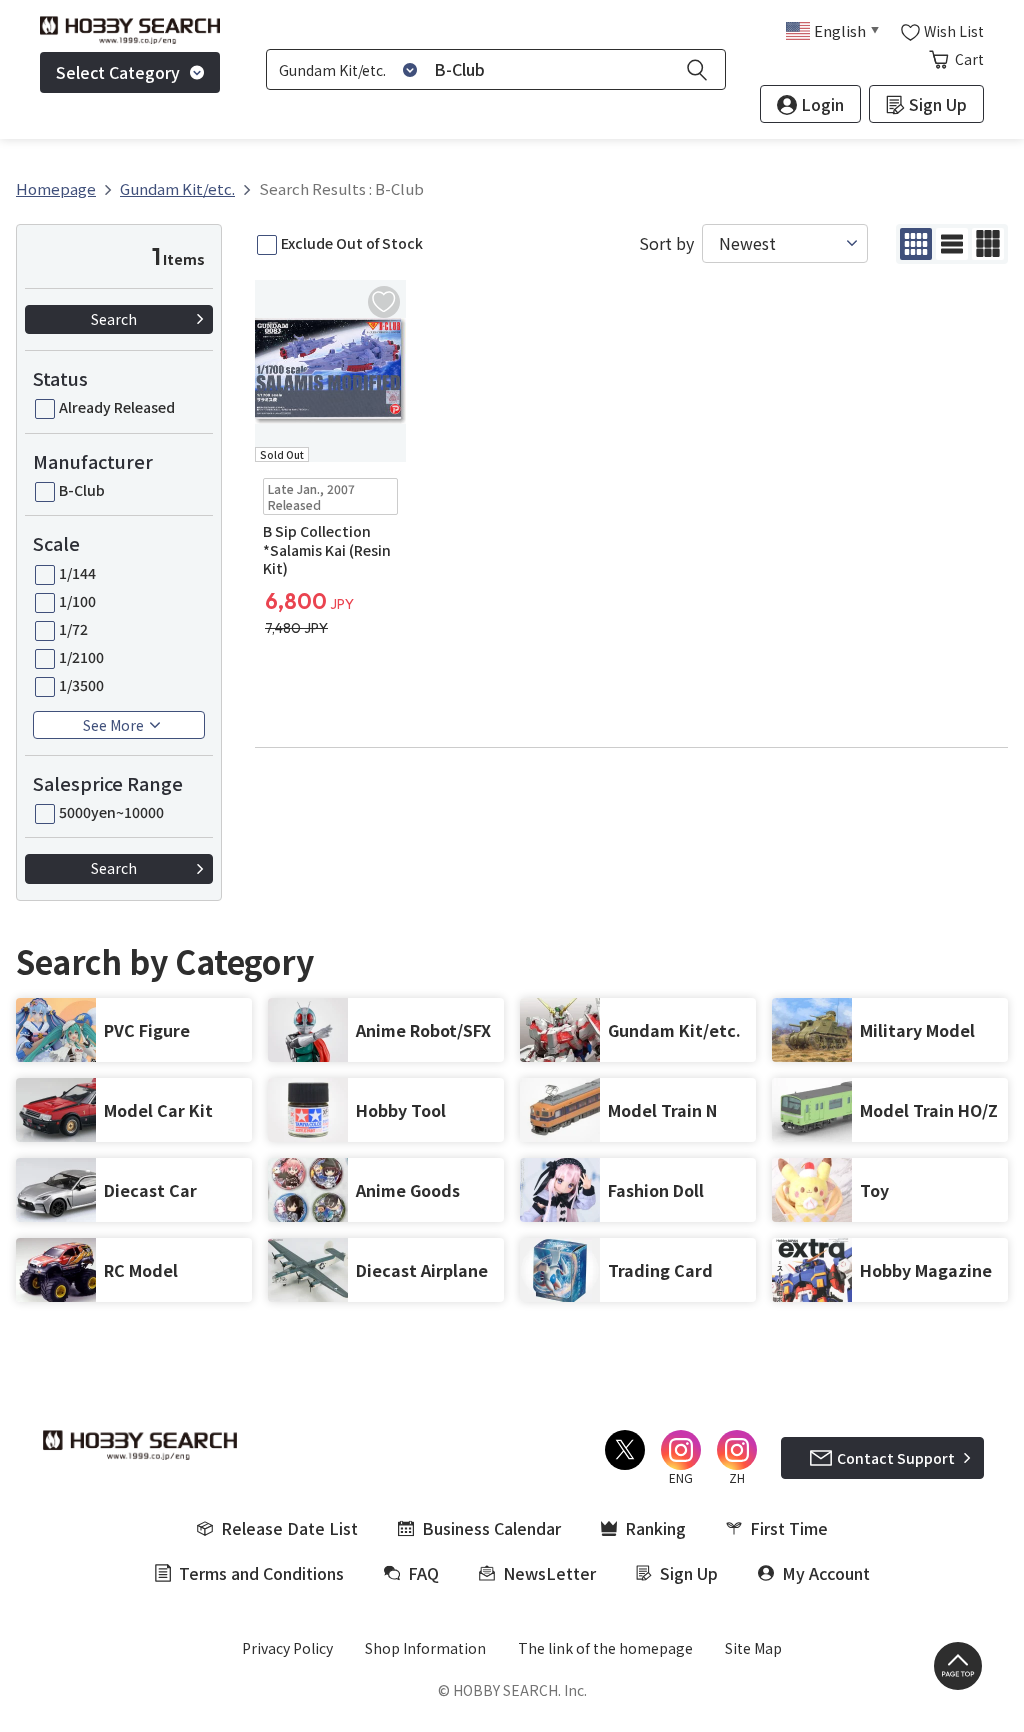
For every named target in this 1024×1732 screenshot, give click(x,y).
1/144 (77, 573)
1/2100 (81, 657)
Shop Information (425, 1648)
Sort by (666, 243)
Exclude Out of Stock (352, 243)
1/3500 (81, 685)
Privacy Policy (287, 1648)
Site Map (753, 1648)
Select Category (118, 72)
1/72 (73, 629)
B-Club (82, 490)
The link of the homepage (605, 1648)
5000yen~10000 (111, 812)
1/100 (77, 601)
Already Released (117, 407)
